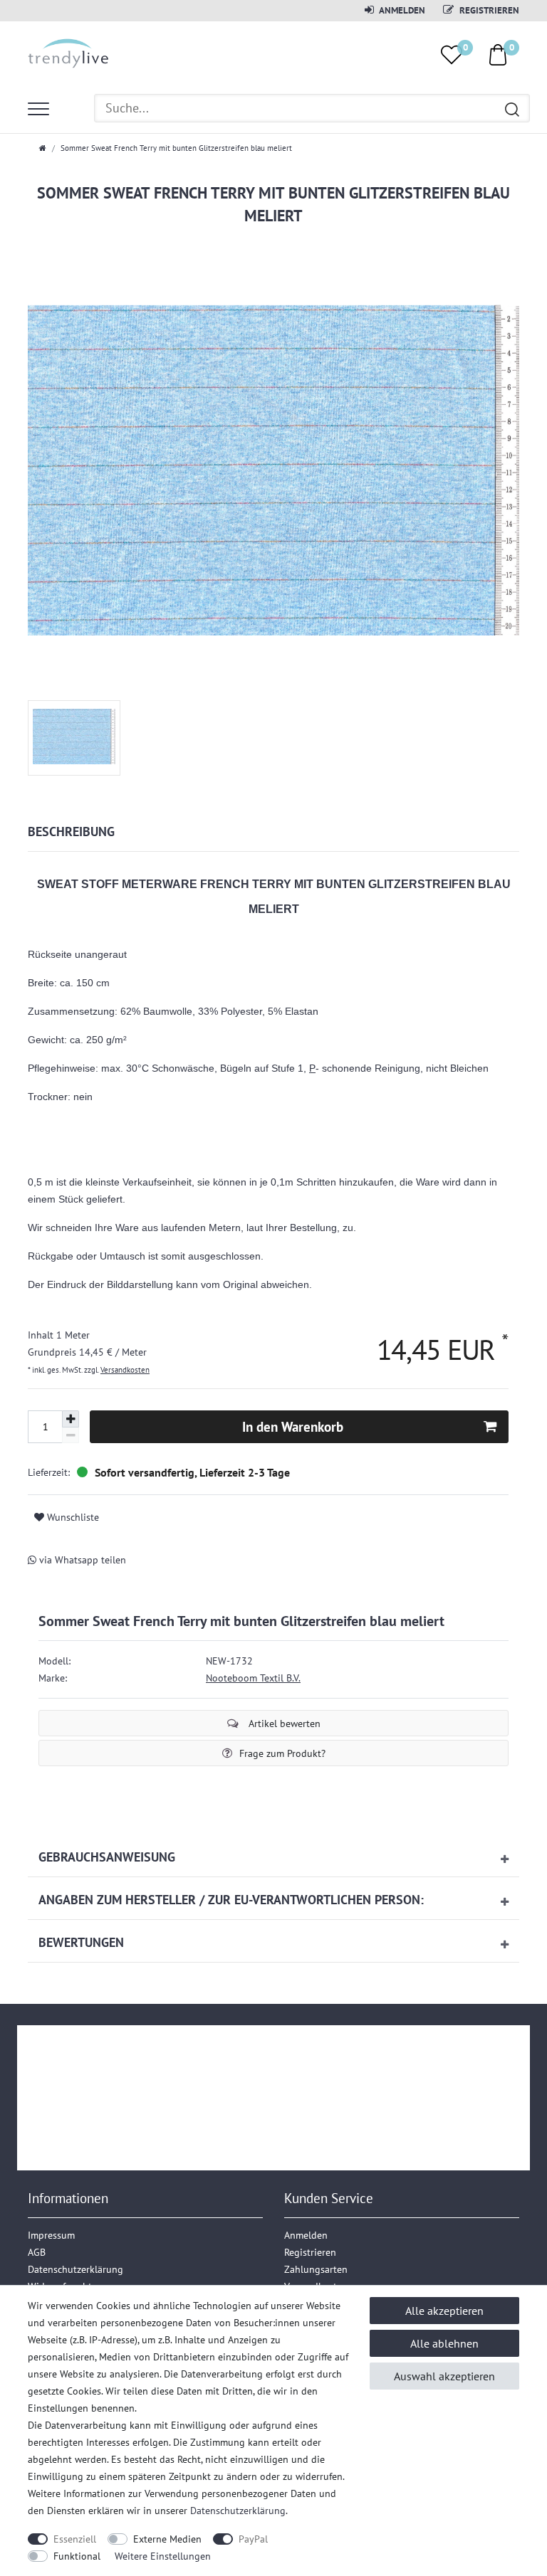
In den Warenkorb (293, 1426)
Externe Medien (167, 2539)
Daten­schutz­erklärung (75, 2269)
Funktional (77, 2556)
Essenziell (75, 2539)
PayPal (253, 2539)
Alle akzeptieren (444, 2311)
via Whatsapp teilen (81, 1560)
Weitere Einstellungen (163, 2556)
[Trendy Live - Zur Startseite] (69, 51)
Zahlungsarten (316, 2269)
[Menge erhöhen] (71, 1419)
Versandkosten (125, 1370)
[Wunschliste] (452, 55)
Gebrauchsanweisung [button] (107, 1857)
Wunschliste (72, 1517)
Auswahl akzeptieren (444, 2376)
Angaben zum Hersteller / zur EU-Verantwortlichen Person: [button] (231, 1900)
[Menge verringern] (71, 1436)
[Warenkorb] (498, 54)
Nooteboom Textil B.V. (253, 1678)
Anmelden (401, 10)
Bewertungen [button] (81, 1942)
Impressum (51, 2235)
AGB (37, 2252)
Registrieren (488, 10)
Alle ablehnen (444, 2343)
